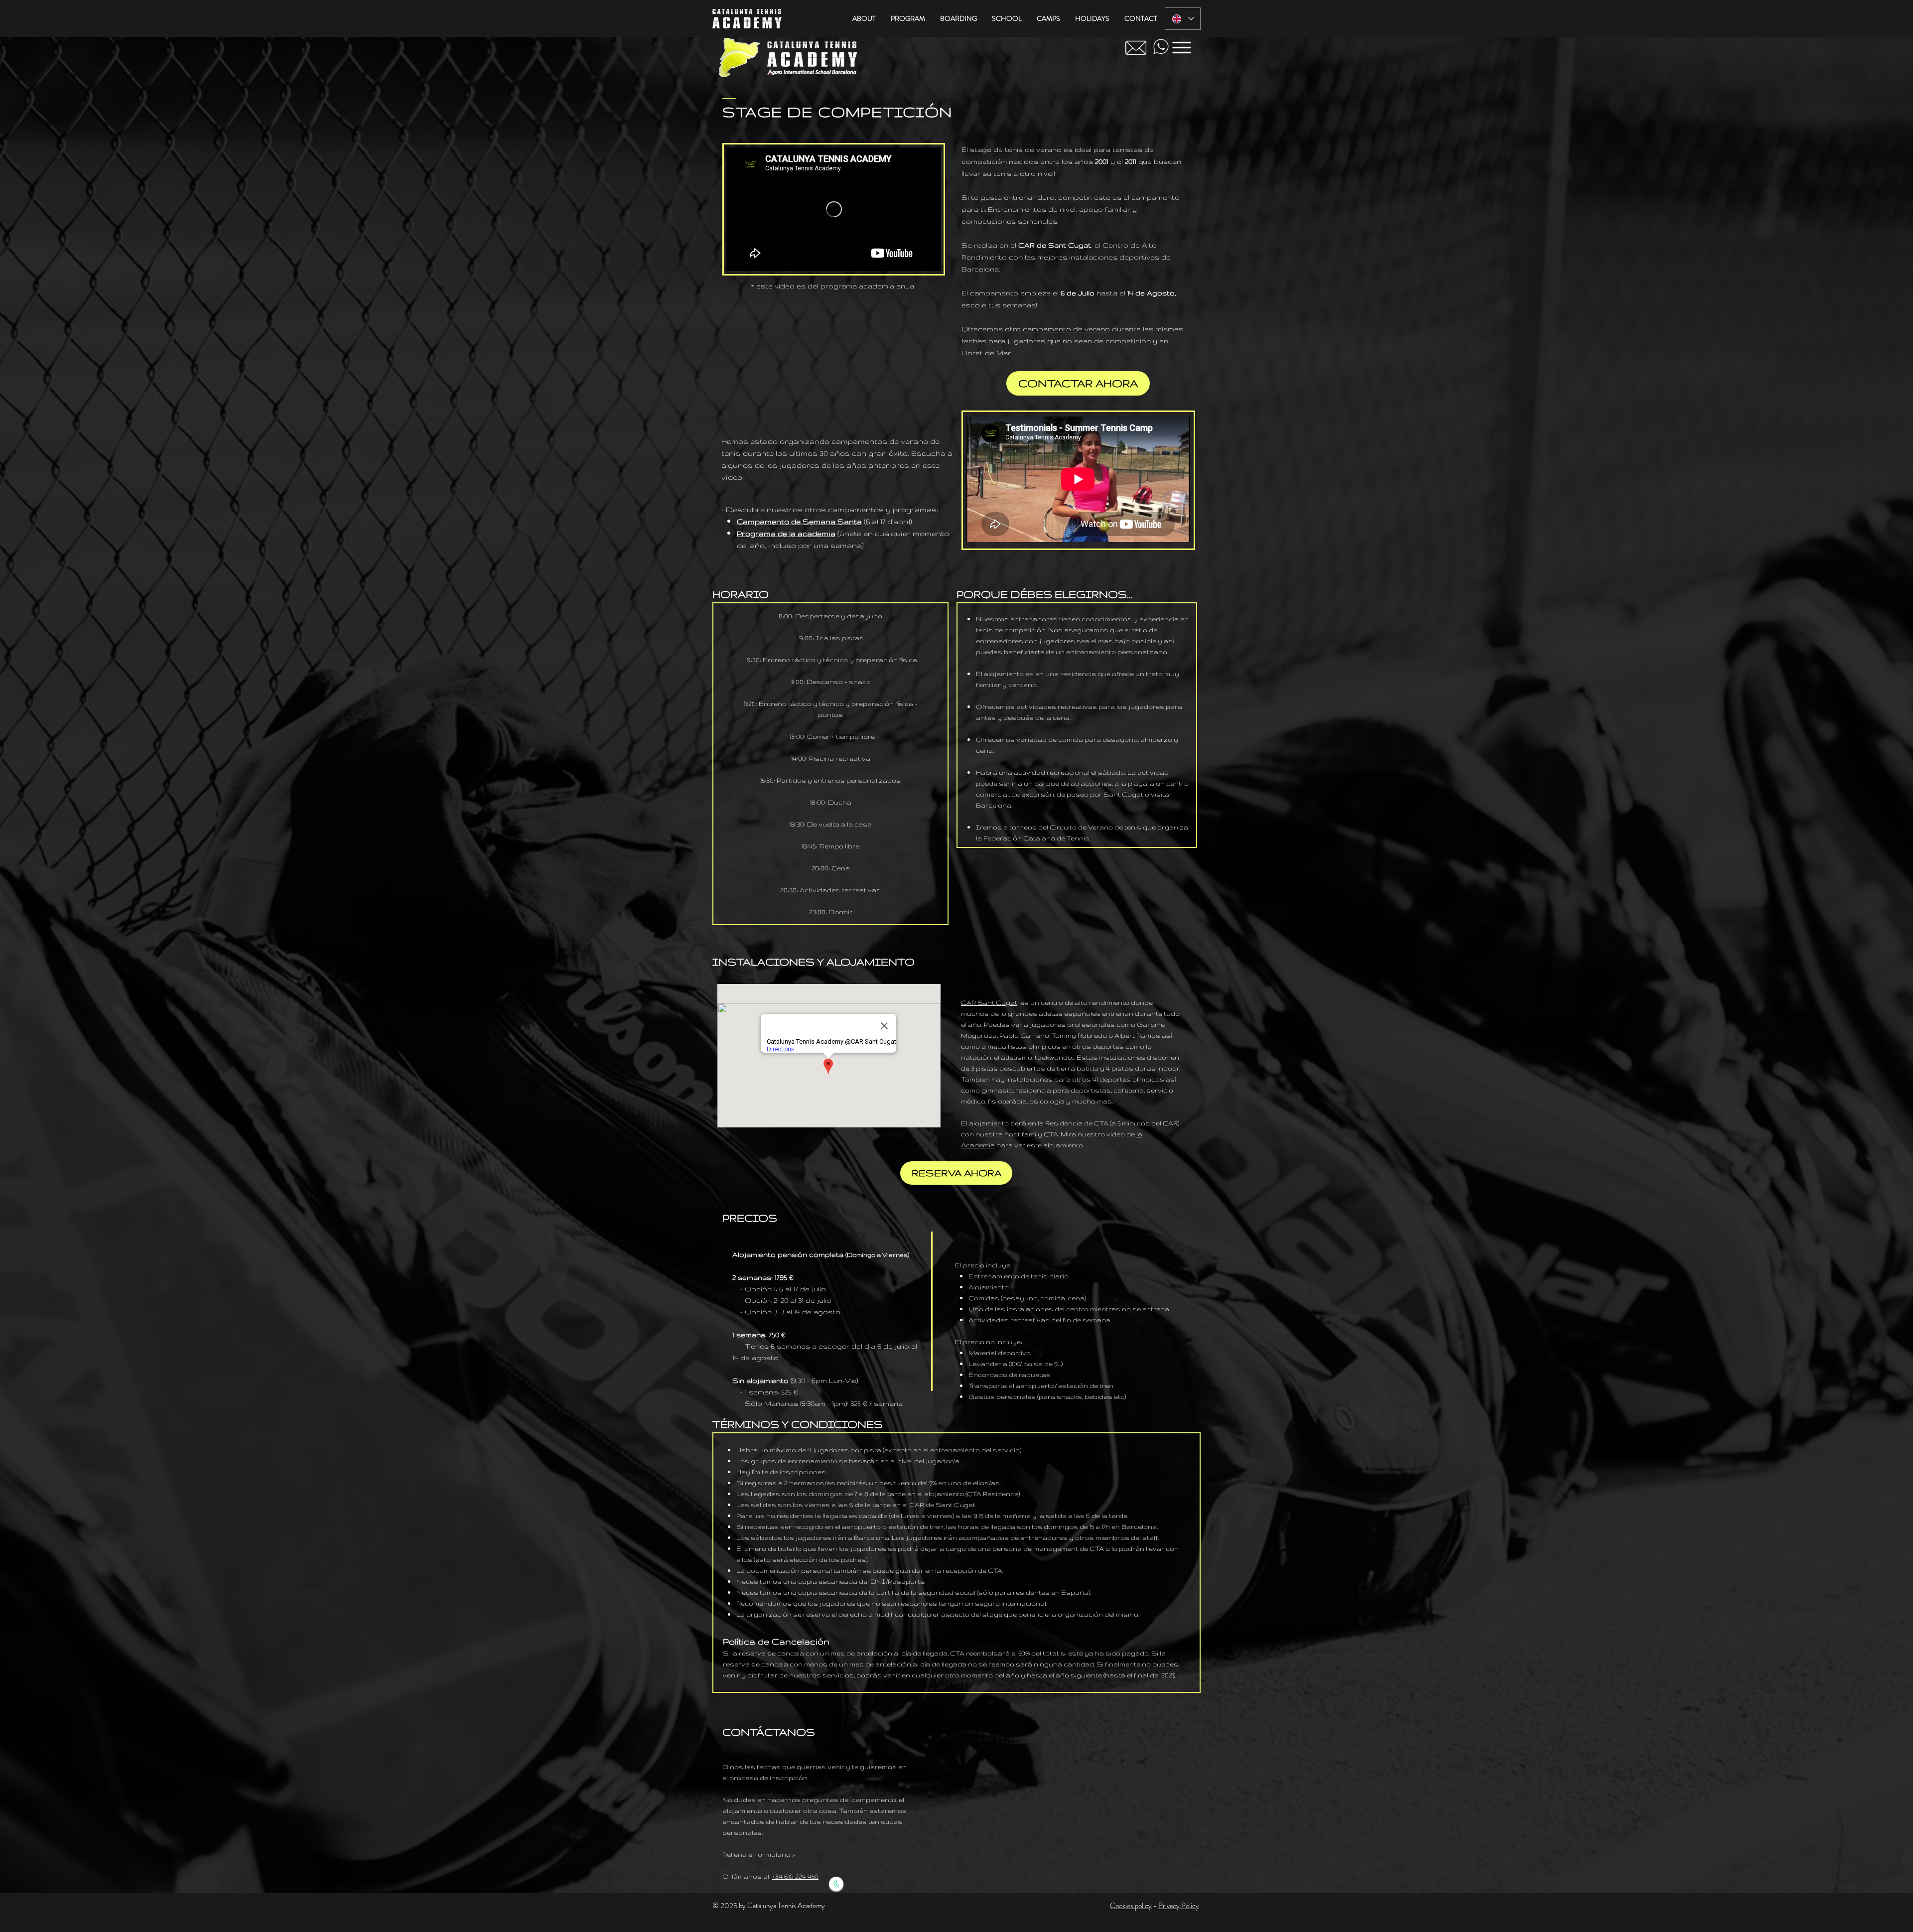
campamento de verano (1066, 329)
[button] (864, 19)
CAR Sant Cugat (989, 1002)
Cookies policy (1131, 1906)
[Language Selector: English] (1183, 19)
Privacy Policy (1179, 1906)
